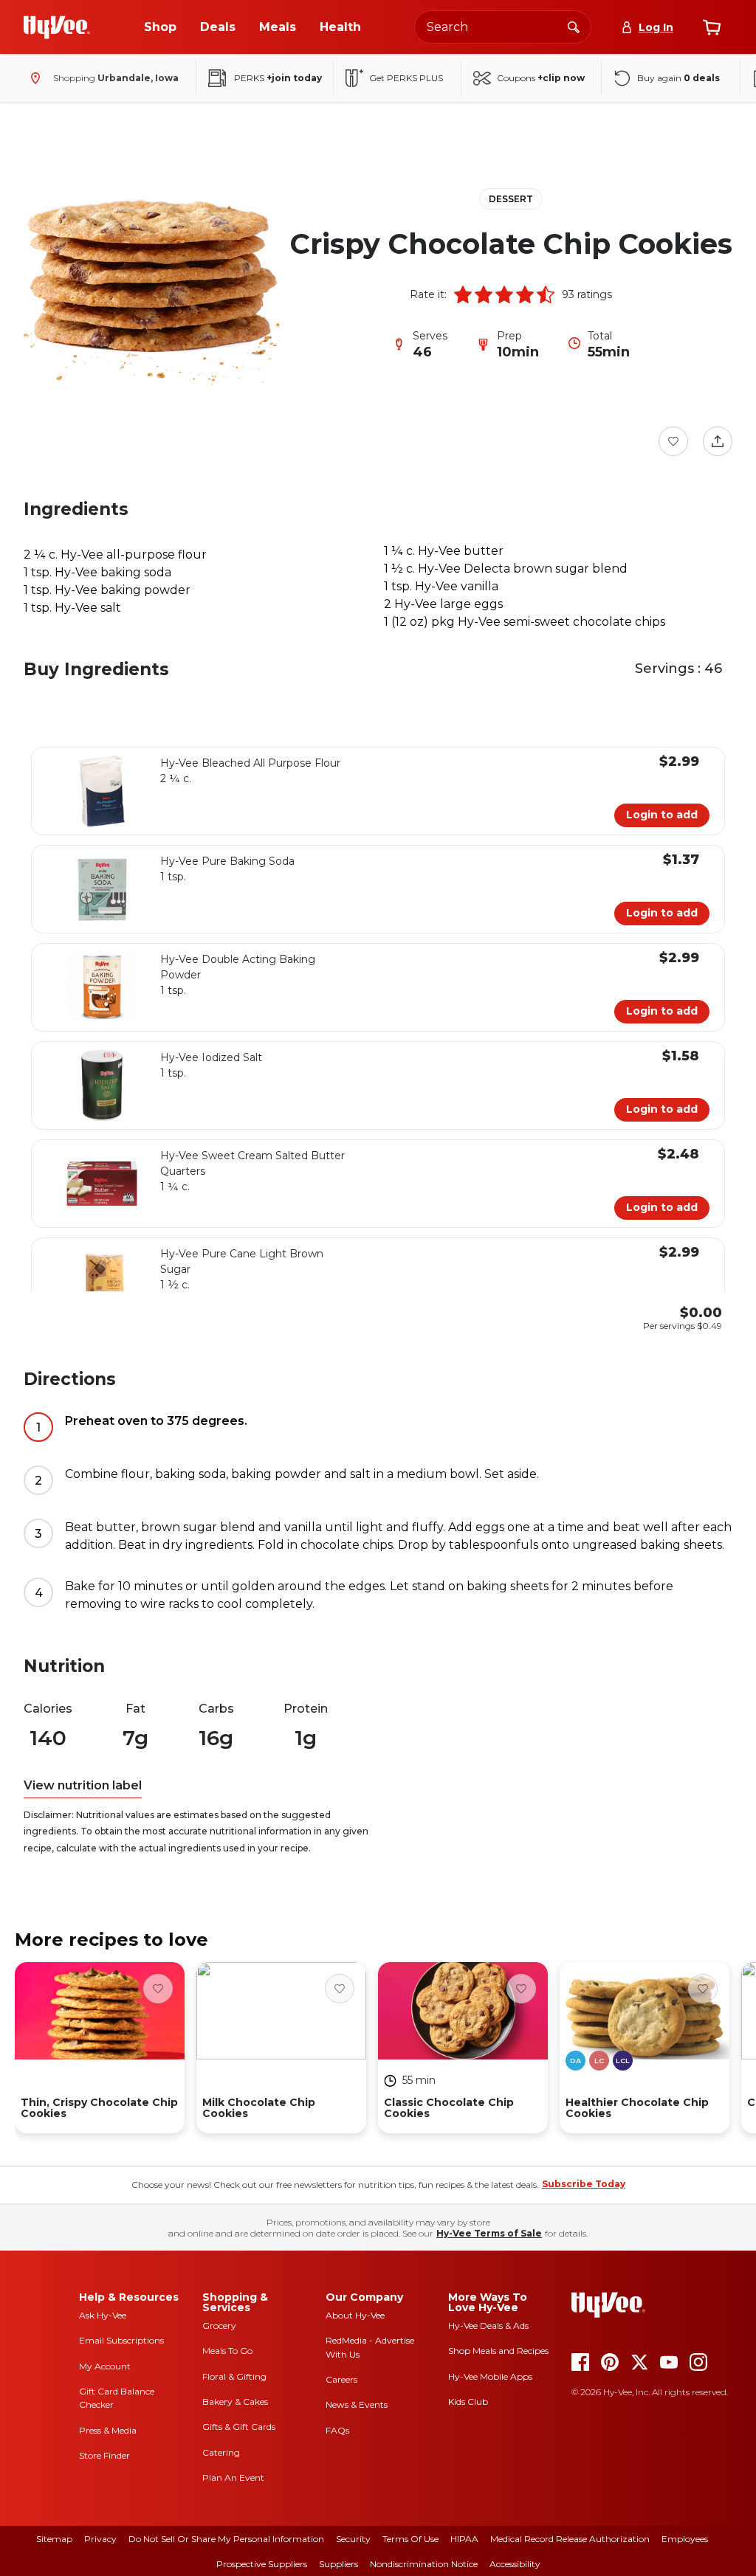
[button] (463, 294)
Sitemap (54, 2539)
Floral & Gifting (234, 2376)
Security (353, 2539)
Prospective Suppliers (262, 2564)
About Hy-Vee (355, 2315)
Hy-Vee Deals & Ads (488, 2325)
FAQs (337, 2430)
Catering (221, 2452)
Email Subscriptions (121, 2340)
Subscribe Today (584, 2184)
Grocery (219, 2325)
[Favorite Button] (673, 441)
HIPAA (464, 2539)
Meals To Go (227, 2351)
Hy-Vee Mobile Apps (490, 2376)
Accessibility (515, 2564)
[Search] (574, 27)
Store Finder (104, 2455)
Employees (685, 2539)
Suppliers (339, 2564)
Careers (341, 2379)
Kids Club (468, 2401)
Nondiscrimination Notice (424, 2564)
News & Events (357, 2404)
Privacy (100, 2539)
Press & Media (108, 2430)
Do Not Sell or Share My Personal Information (226, 2539)
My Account (105, 2366)
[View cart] (712, 27)
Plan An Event (233, 2477)
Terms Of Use (410, 2539)
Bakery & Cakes (235, 2401)
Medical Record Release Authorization (570, 2539)
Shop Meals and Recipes (498, 2351)
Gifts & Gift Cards (239, 2427)
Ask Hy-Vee (103, 2315)
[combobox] (503, 27)
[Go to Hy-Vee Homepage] (57, 27)
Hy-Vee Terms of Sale (489, 2233)
